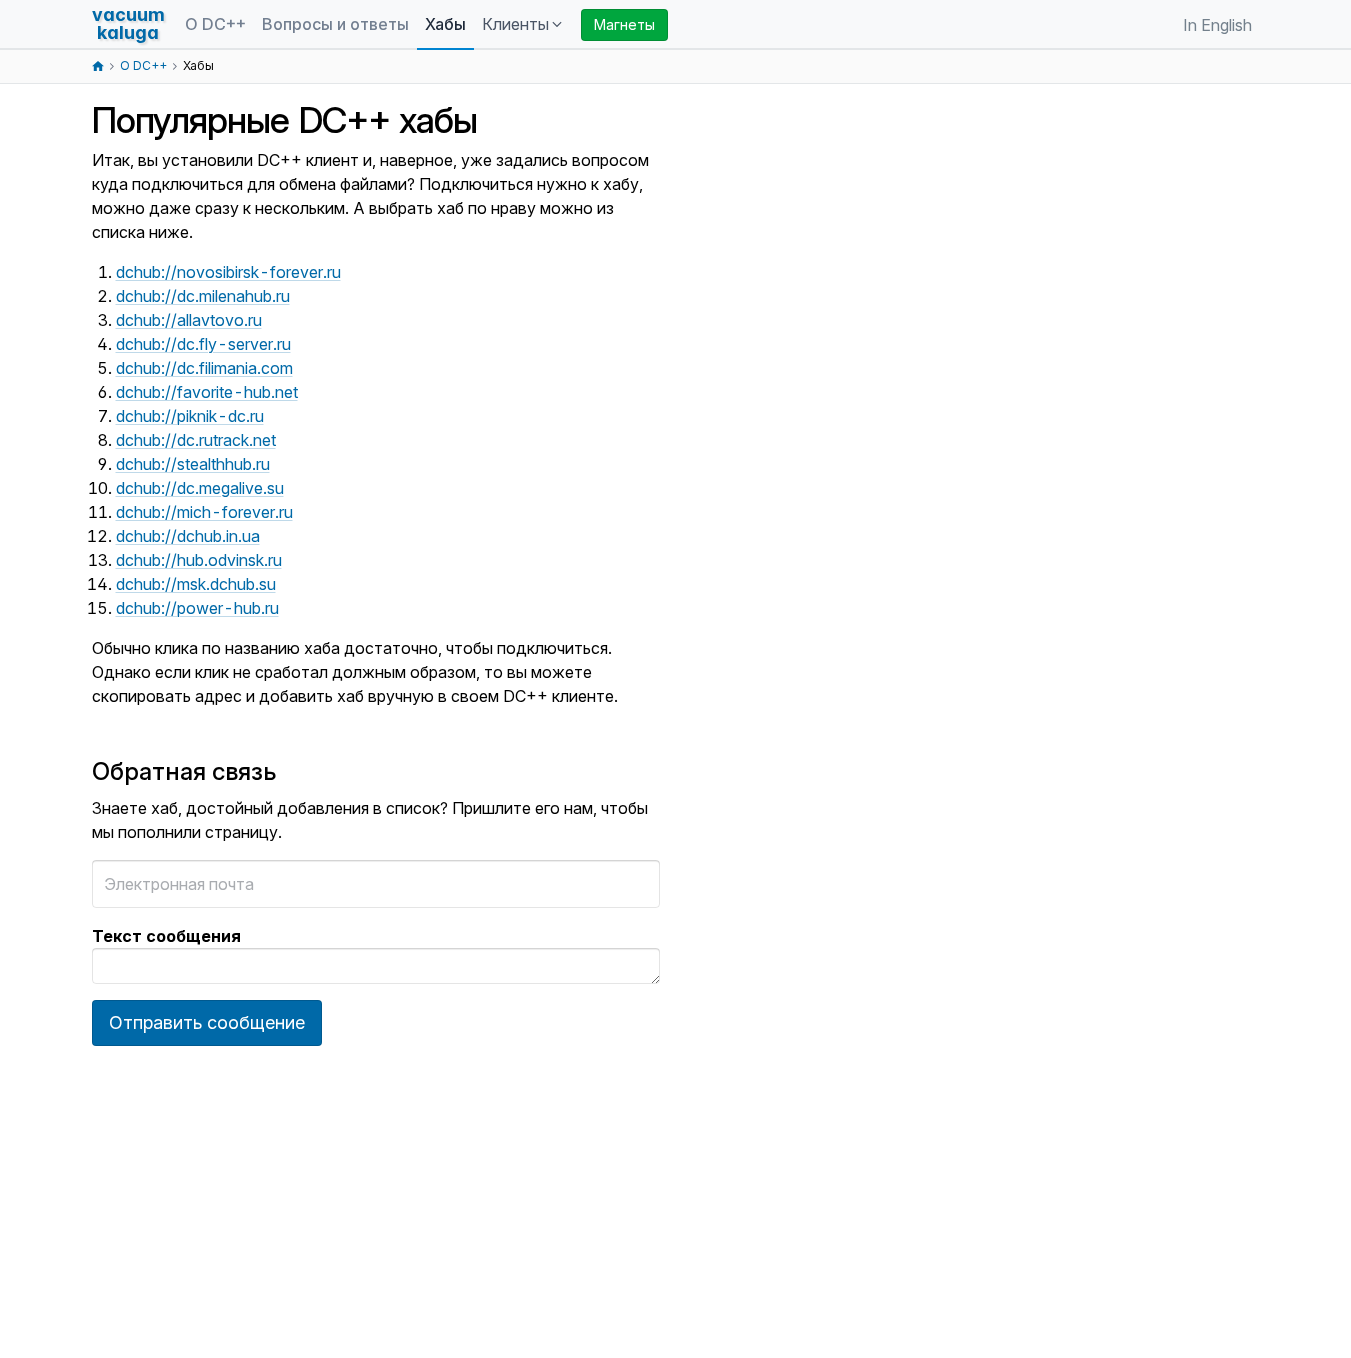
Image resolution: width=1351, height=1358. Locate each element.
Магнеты (624, 24)
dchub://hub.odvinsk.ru (199, 560)
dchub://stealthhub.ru (193, 464)
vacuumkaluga (128, 23)
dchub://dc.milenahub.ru (203, 296)
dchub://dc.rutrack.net (196, 440)
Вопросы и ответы (335, 24)
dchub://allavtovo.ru (189, 320)
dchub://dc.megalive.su (200, 488)
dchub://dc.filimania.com (204, 368)
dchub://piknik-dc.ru (190, 416)
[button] (523, 25)
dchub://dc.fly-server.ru (203, 344)
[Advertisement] (834, 448)
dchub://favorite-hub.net (207, 392)
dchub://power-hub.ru (197, 608)
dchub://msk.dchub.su (196, 584)
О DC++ (215, 24)
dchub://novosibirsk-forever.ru (228, 272)
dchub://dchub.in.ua (188, 536)
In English (1217, 25)
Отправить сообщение (207, 1022)
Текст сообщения (166, 936)
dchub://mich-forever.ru (204, 512)
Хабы (445, 24)
